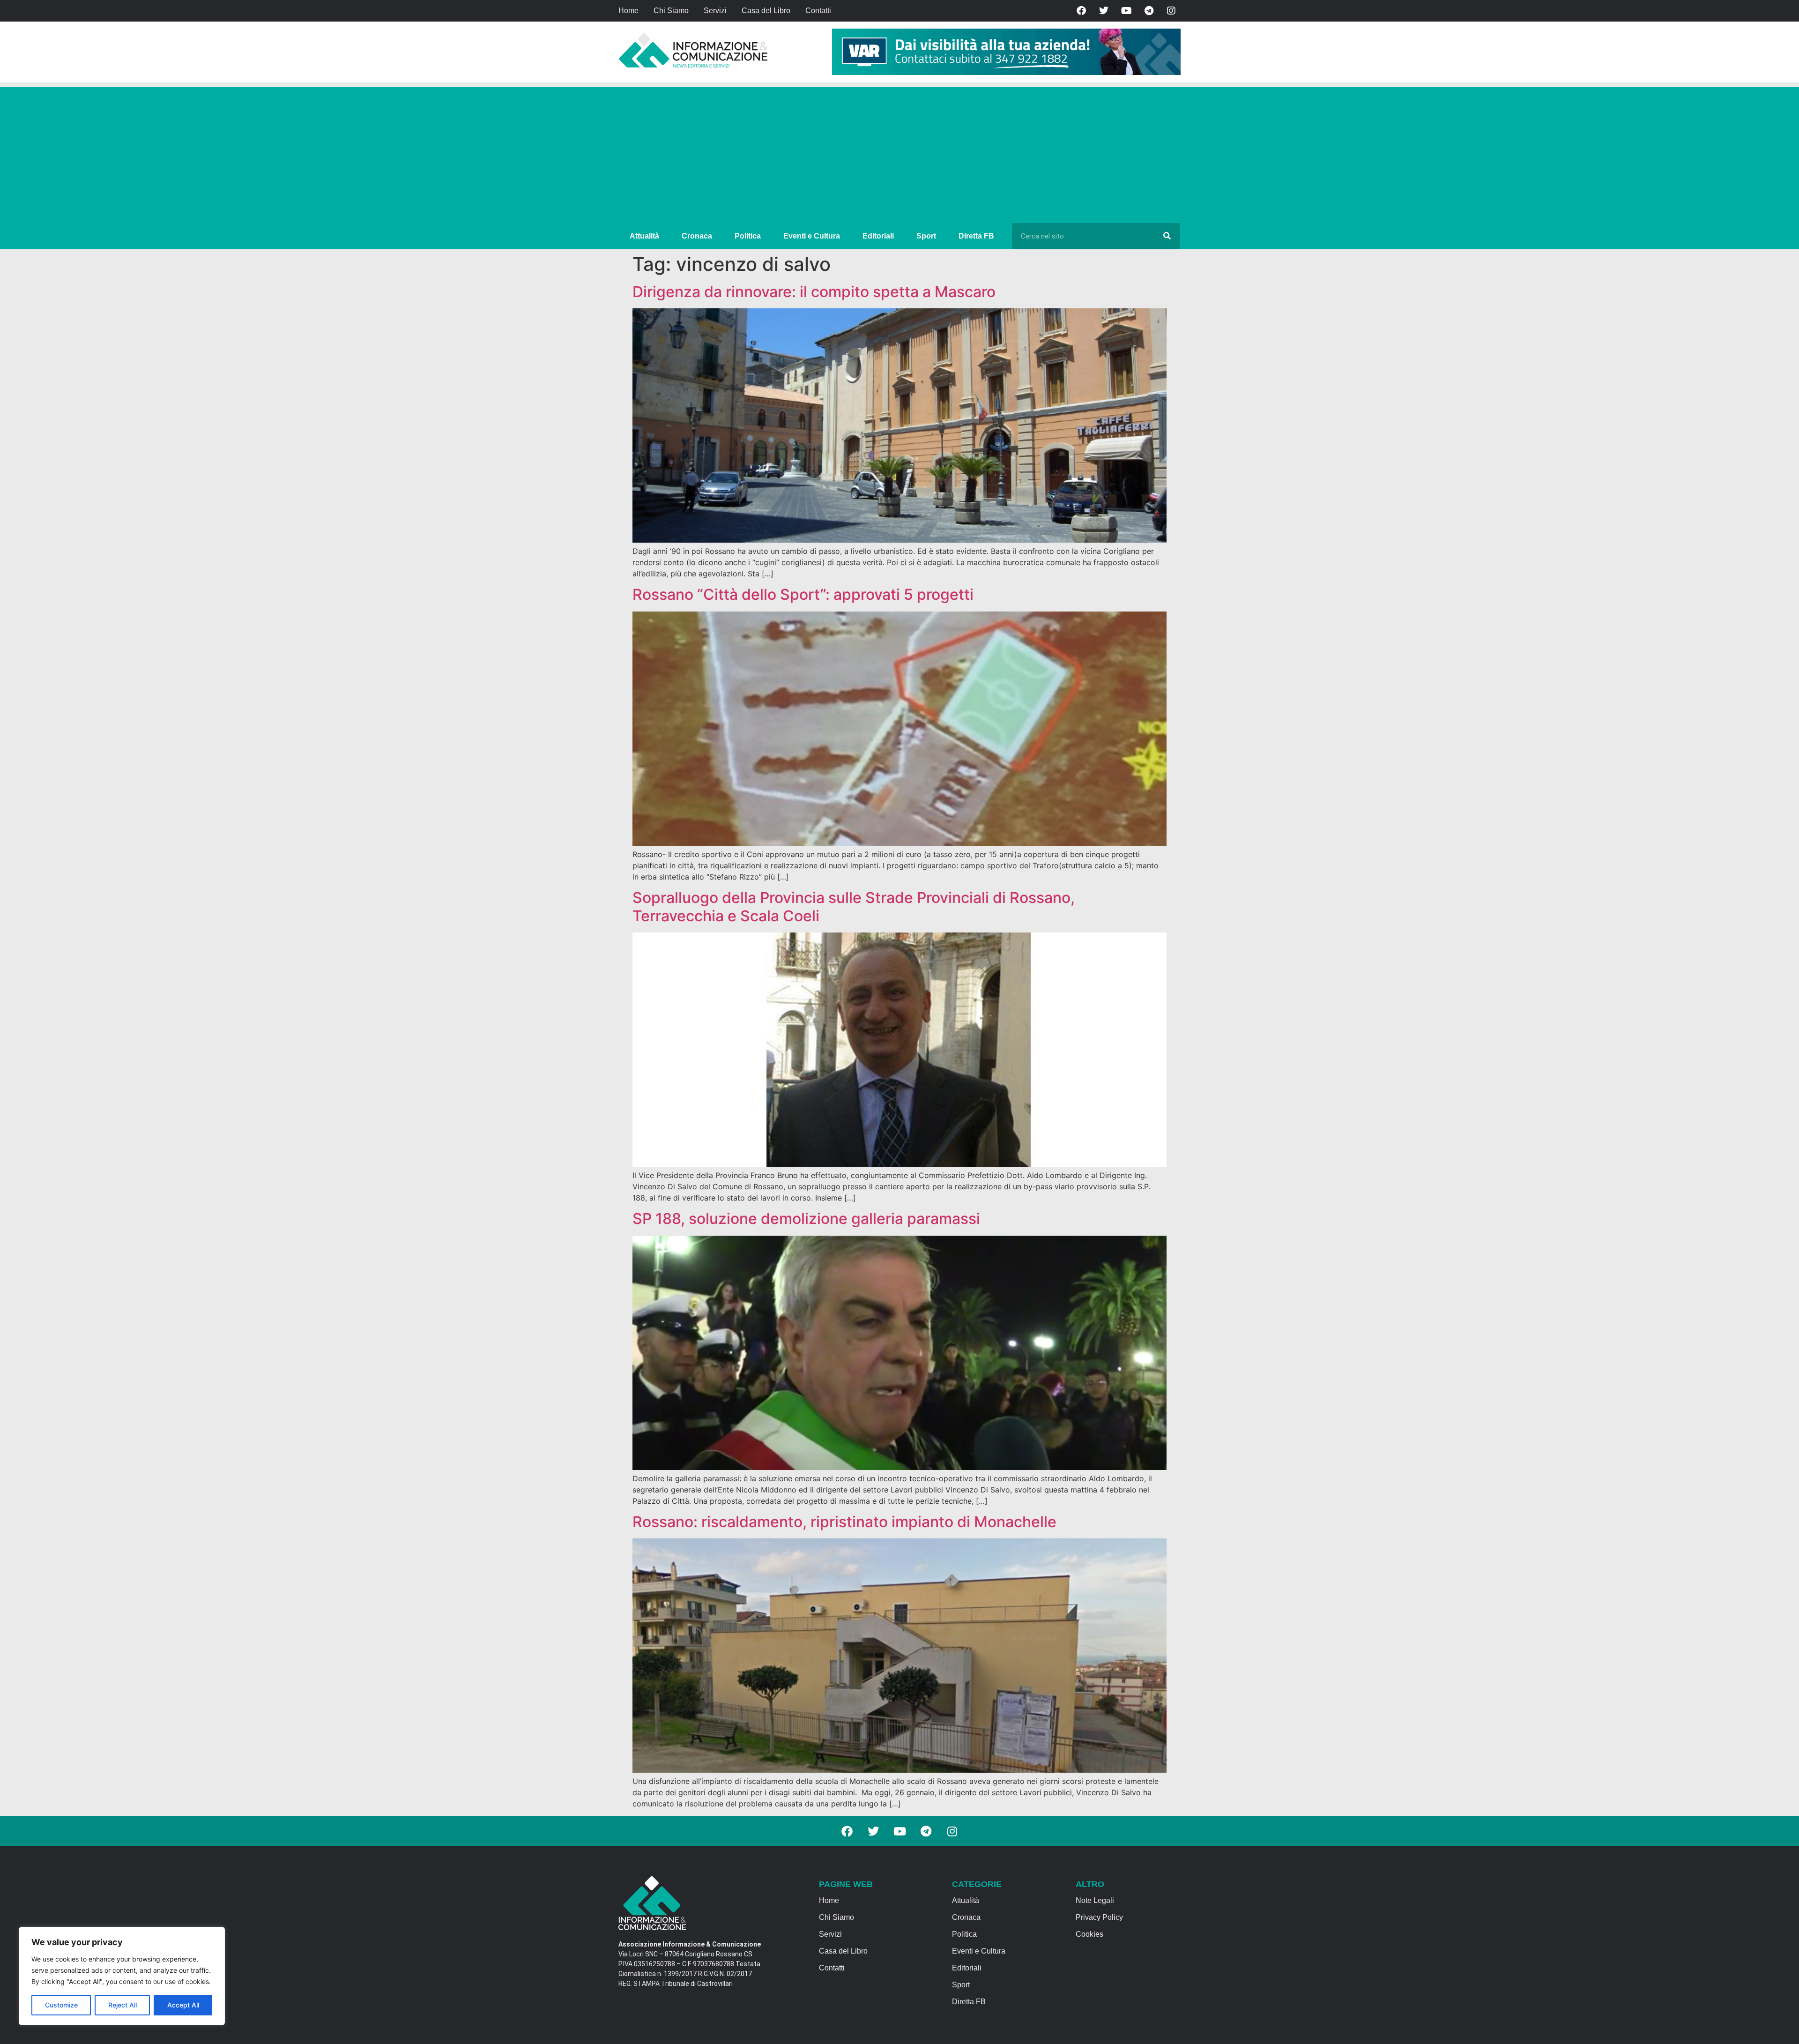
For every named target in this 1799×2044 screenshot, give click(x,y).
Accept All (183, 2005)
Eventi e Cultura (812, 236)
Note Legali (1095, 1900)
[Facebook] (1081, 11)
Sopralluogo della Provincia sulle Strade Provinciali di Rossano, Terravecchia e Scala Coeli (854, 906)
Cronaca (697, 236)
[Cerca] (1167, 236)
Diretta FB (976, 236)
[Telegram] (1149, 11)
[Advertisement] (899, 153)
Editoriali (878, 236)
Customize (61, 2005)
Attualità (644, 236)
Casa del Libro (766, 11)
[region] (122, 1976)
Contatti (818, 11)
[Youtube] (1126, 11)
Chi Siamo (671, 11)
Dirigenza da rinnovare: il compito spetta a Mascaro (814, 292)
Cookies (1089, 1934)
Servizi (715, 11)
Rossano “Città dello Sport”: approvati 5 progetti (803, 594)
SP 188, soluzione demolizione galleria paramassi (806, 1219)
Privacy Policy (1099, 1917)
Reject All (123, 2005)
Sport (926, 236)
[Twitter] (1104, 11)
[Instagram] (1171, 11)
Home (628, 11)
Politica (748, 236)
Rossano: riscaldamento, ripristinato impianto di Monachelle (844, 1522)
